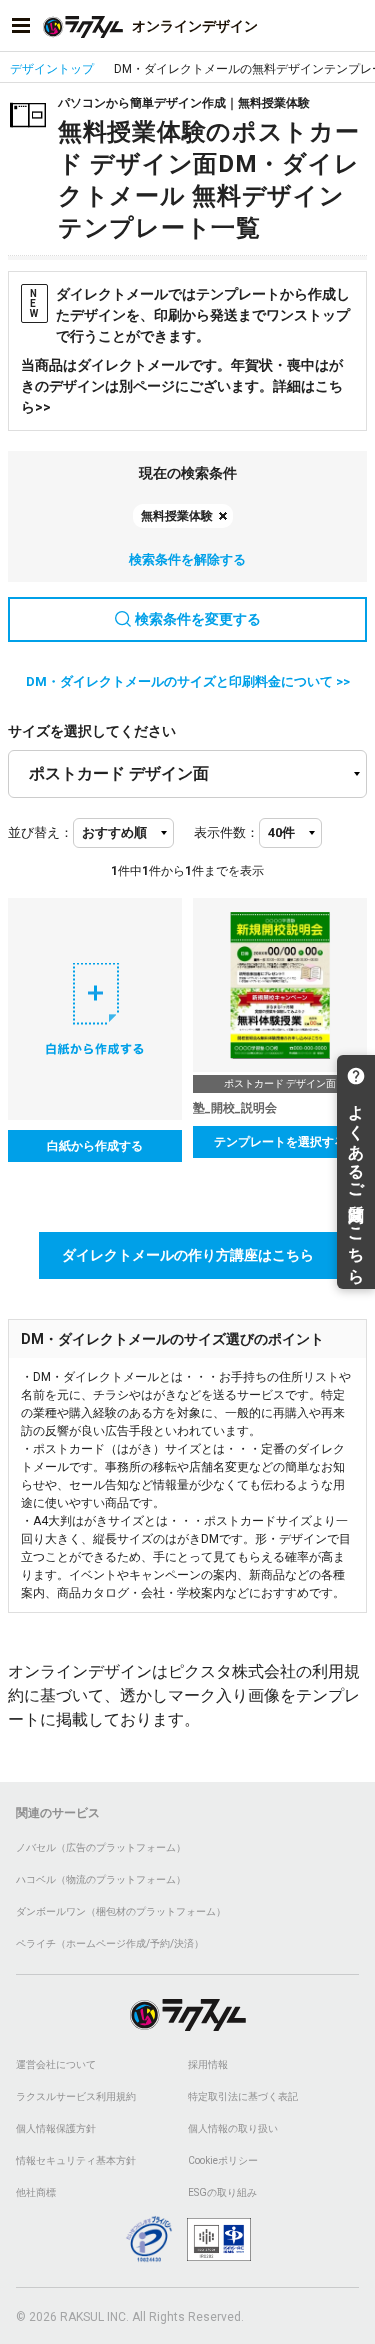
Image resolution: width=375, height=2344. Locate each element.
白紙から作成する (95, 1146)
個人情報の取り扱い (233, 2128)
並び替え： (40, 832)
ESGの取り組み (222, 2192)
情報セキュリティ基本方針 (76, 2160)
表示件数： (226, 832)
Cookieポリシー (223, 2160)
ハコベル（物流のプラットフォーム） (101, 1879)
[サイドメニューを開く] (21, 26)
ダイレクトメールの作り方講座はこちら (188, 1255)
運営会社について (56, 2064)
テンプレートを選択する (280, 1142)
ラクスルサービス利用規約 (76, 2096)
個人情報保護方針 (56, 2128)
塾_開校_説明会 (235, 1108)
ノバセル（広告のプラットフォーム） (101, 1847)
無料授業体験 (177, 516)
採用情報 (208, 2064)
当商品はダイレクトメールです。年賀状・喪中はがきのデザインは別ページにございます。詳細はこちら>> (182, 386)
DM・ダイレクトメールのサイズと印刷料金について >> (188, 681)
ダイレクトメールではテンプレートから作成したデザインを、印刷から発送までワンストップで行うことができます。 (190, 315)
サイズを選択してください (92, 731)
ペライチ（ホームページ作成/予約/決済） (110, 1943)
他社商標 (36, 2192)
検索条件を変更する (198, 619)
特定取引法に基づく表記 (243, 2096)
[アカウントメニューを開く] (354, 26)
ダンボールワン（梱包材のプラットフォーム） (121, 1911)
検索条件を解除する (187, 559)
